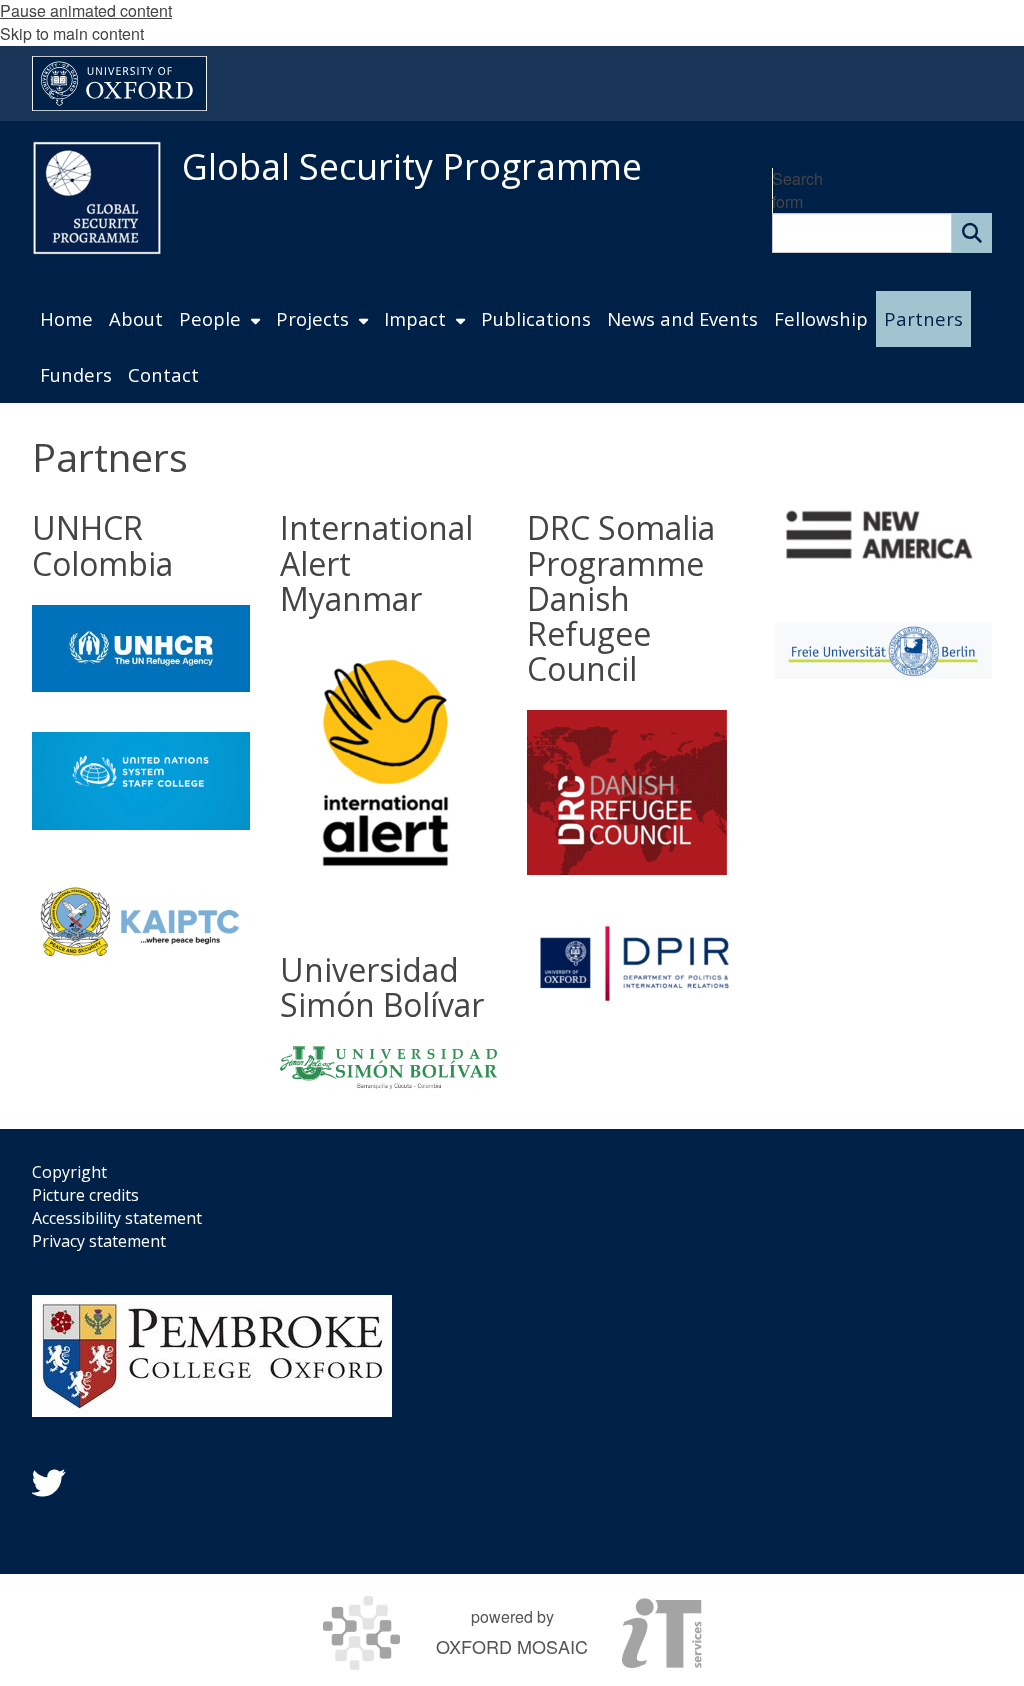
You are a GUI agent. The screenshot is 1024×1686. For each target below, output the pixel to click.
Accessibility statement (117, 1218)
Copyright (69, 1172)
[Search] (972, 233)
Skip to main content (72, 33)
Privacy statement (99, 1241)
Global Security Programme (412, 166)
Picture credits (85, 1195)
